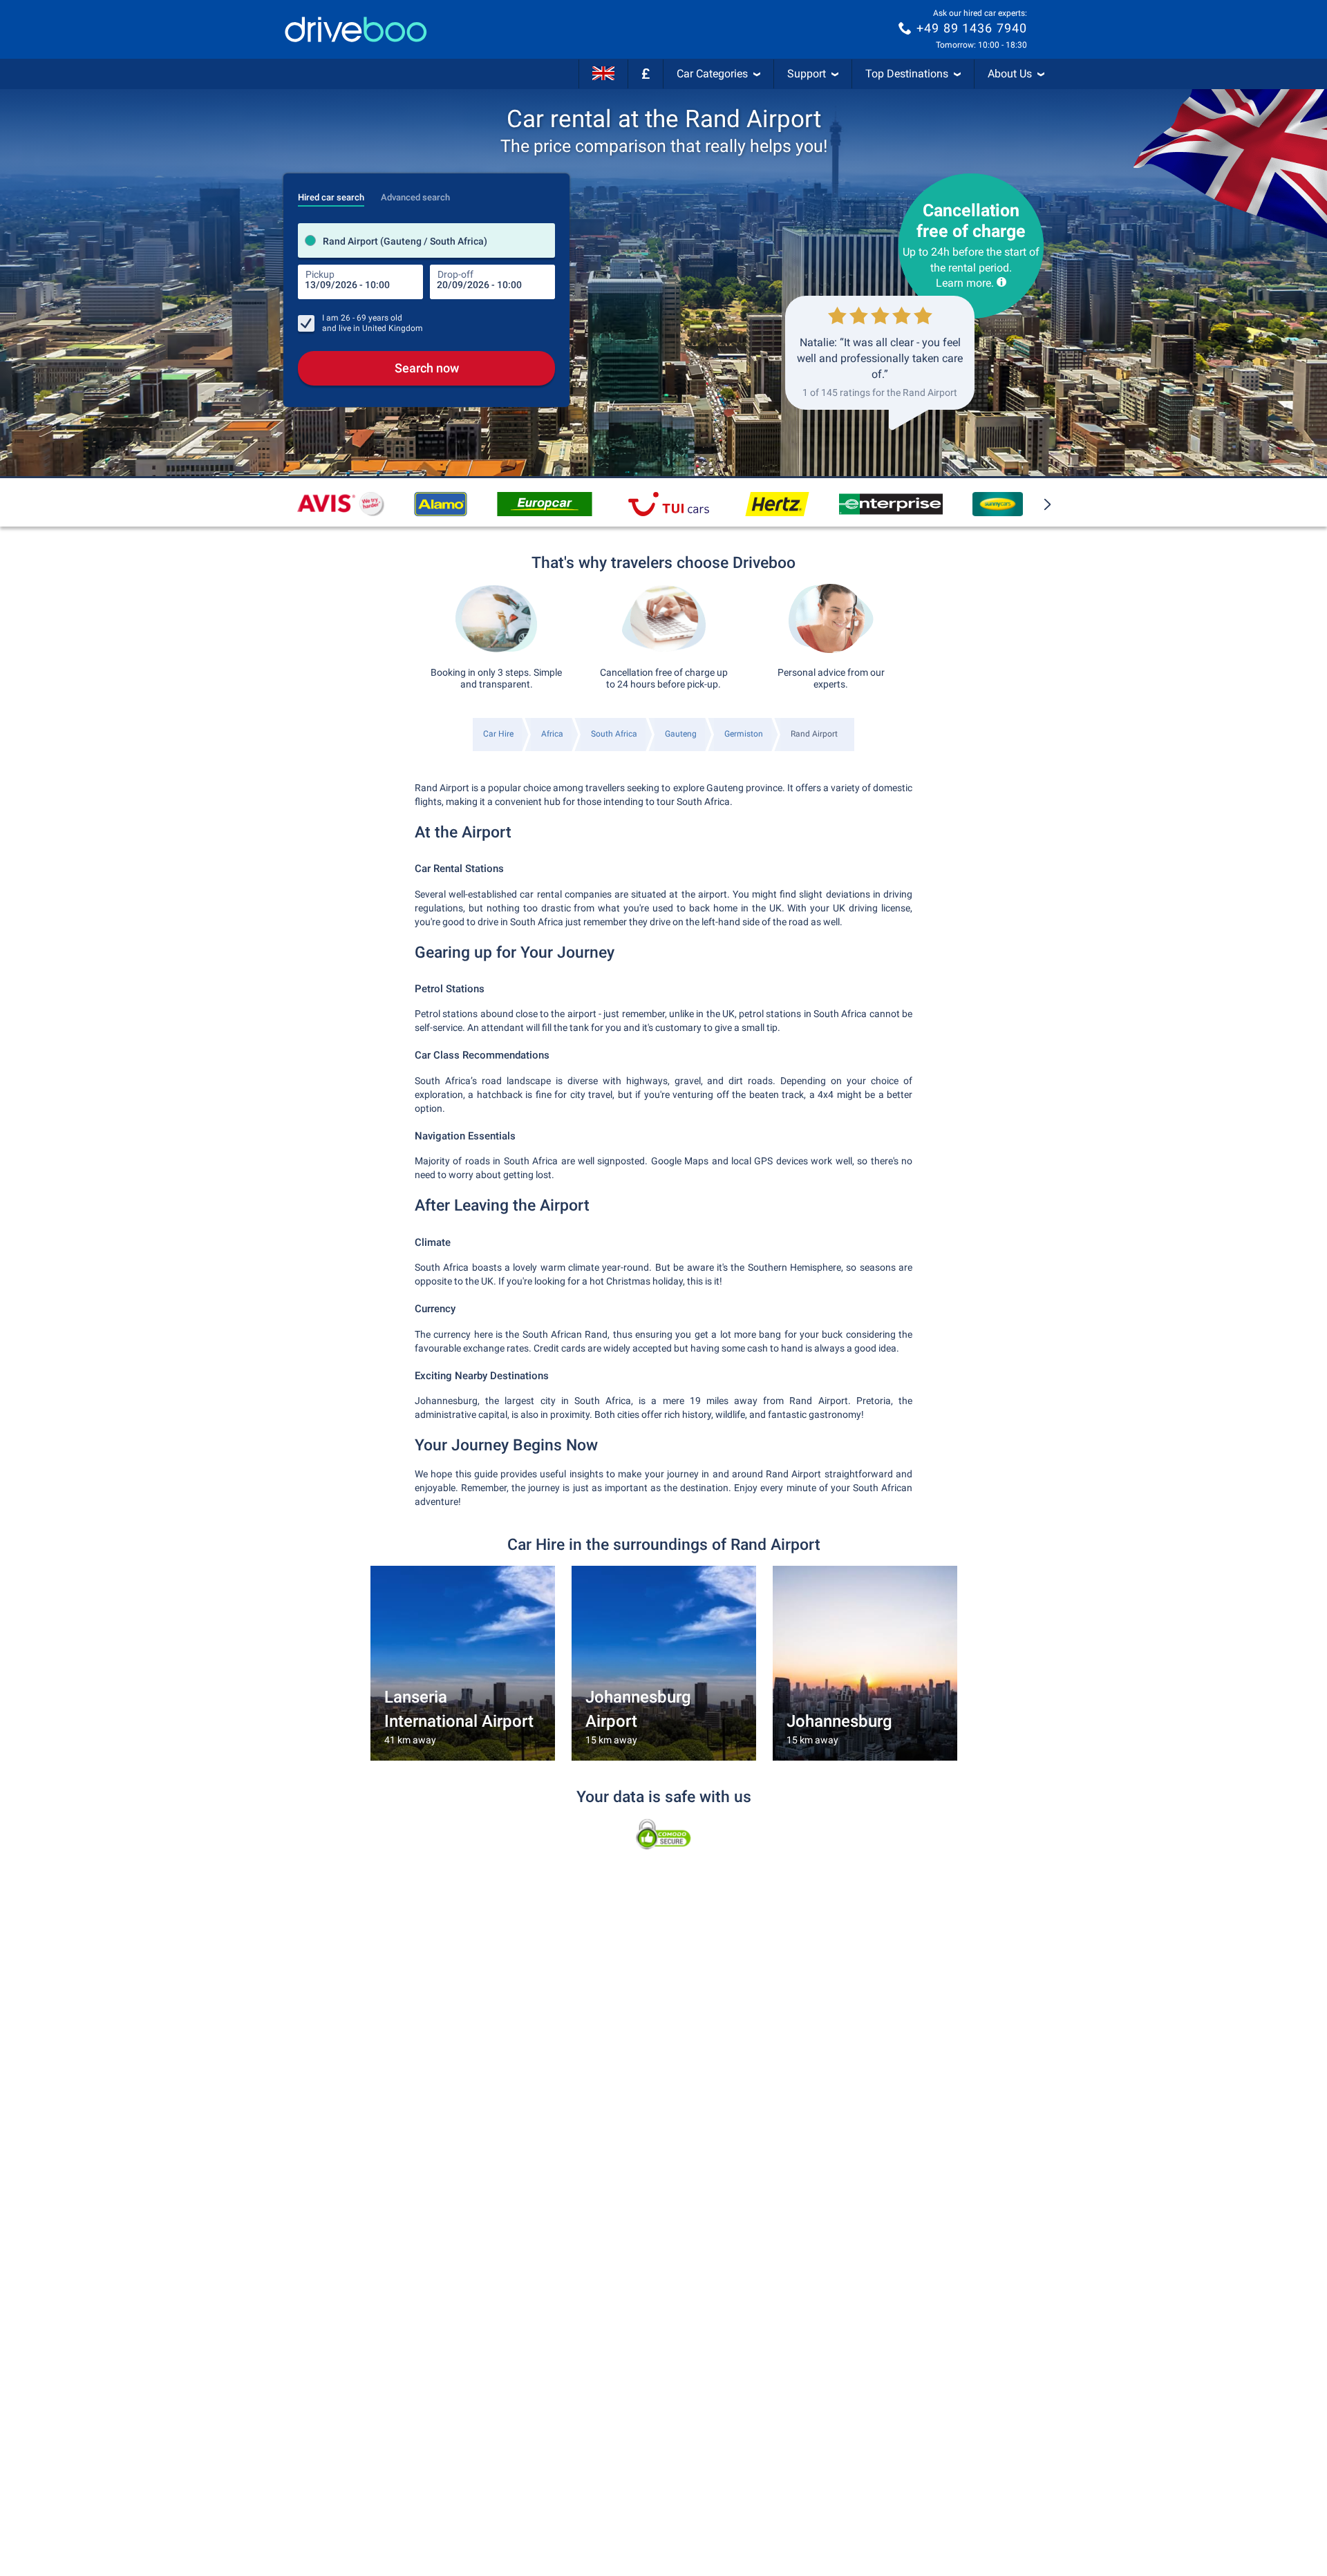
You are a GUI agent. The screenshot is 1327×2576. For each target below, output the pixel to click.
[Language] (603, 74)
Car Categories (712, 74)
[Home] (356, 29)
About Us (1010, 74)
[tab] (331, 193)
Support (807, 74)
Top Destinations (907, 74)
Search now (427, 368)
